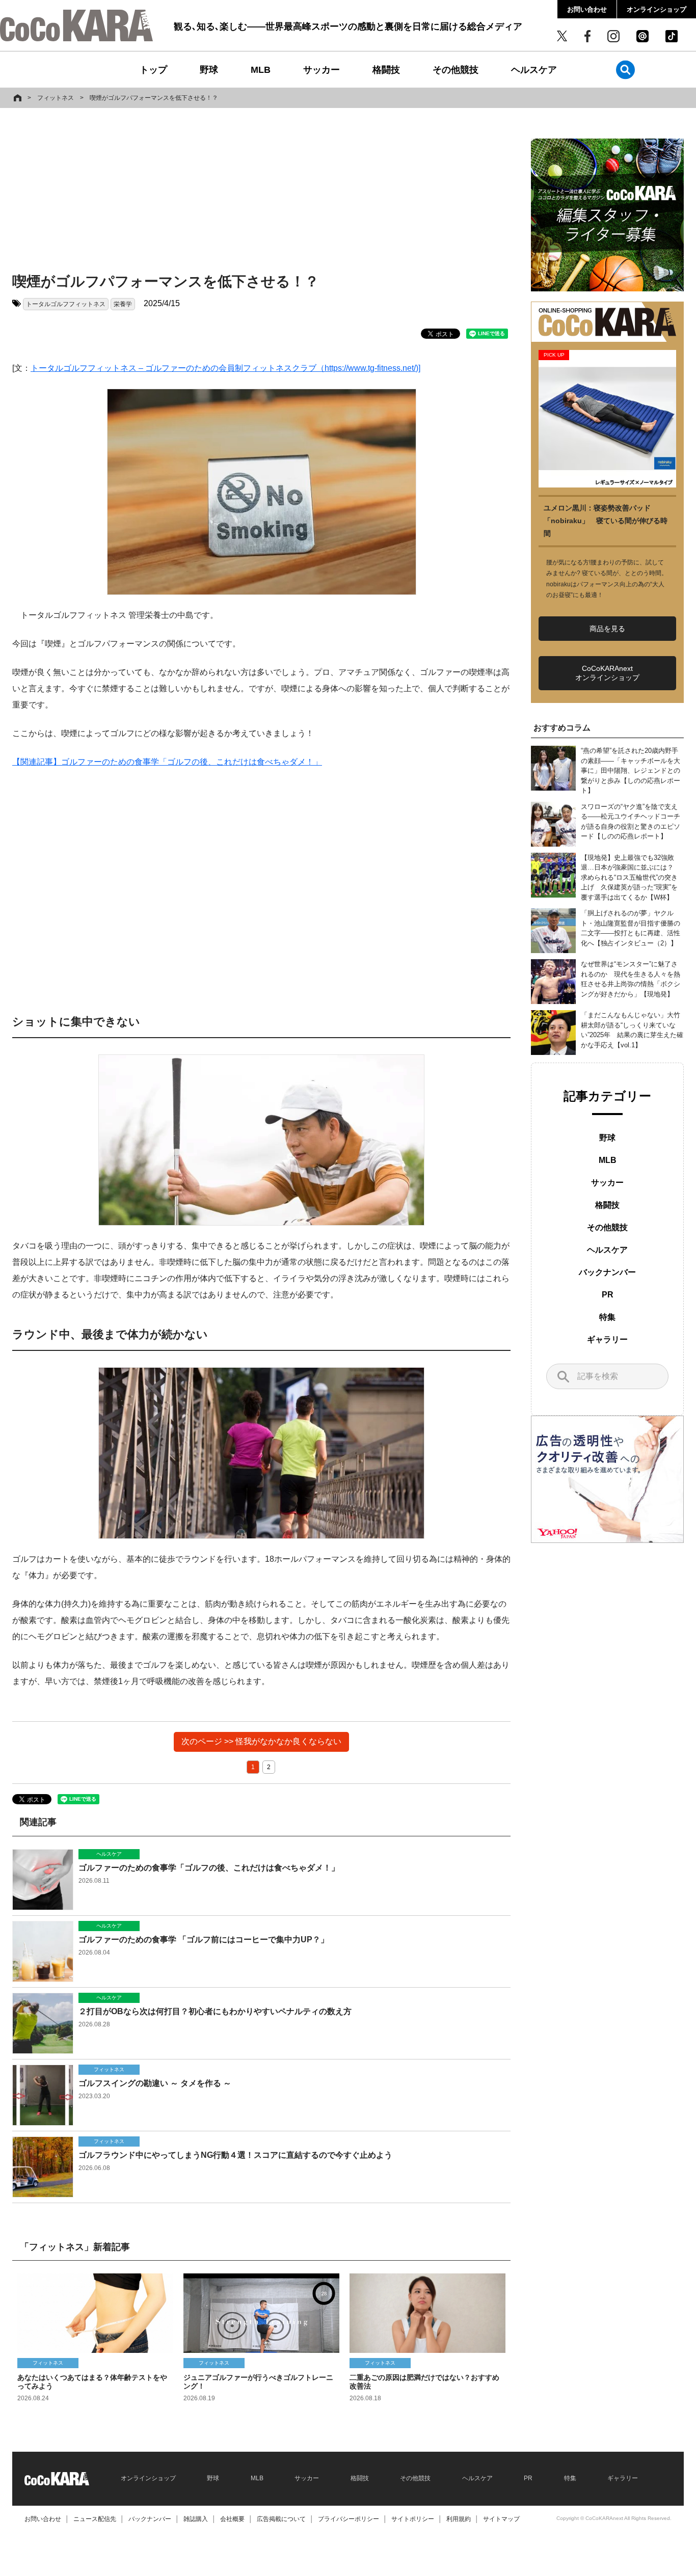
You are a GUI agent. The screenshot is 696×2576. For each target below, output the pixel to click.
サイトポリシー (413, 2519)
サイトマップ (501, 2519)
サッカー (322, 70)
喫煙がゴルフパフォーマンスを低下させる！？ (154, 98)
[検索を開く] (625, 70)
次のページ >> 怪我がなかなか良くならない (261, 1741)
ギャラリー (607, 1339)
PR (608, 1295)
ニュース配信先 (95, 2519)
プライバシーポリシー (349, 2519)
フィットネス (56, 98)
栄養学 (123, 304)
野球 (209, 70)
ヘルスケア (534, 70)
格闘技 (386, 70)
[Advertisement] (261, 192)
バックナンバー (607, 1272)
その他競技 (456, 70)
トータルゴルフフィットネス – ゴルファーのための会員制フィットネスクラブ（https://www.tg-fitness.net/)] (225, 368)
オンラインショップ (657, 9)
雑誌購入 (196, 2519)
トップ (153, 70)
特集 (607, 1317)
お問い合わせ (587, 9)
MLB (261, 70)
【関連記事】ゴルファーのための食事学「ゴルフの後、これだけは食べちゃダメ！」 (167, 762)
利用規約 (459, 2519)
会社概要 (232, 2519)
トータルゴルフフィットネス (66, 304)
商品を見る (607, 629)
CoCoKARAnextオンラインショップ (607, 673)
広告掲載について (281, 2519)
